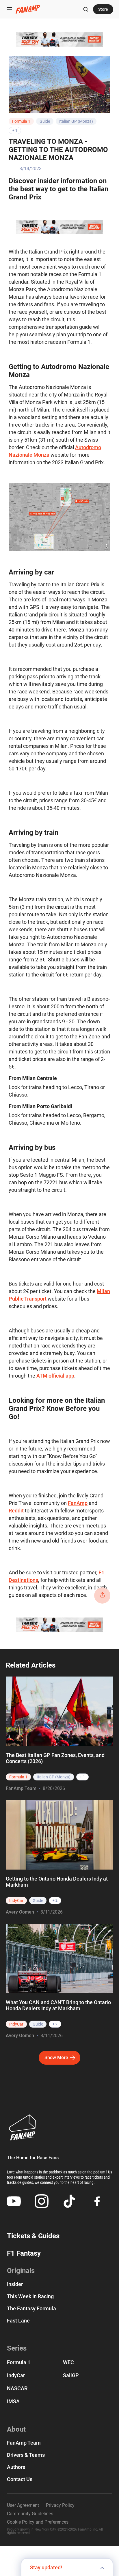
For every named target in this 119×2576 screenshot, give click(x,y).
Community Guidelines (30, 2514)
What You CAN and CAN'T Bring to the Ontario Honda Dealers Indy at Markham (58, 2005)
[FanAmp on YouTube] (14, 2201)
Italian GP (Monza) (76, 121)
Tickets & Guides (33, 2236)
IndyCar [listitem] (16, 1901)
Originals (21, 2271)
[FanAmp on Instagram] (42, 2201)
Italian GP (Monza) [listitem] (54, 1777)
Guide (45, 121)
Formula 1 (21, 121)
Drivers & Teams (26, 2455)
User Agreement (23, 2505)
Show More (56, 2058)
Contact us (20, 2479)
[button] (9, 9)
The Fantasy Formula (31, 2309)
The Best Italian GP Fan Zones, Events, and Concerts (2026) (55, 1758)
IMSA (13, 2401)
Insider (15, 2284)
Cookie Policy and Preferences (38, 2522)
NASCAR (17, 2388)
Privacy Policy (60, 2505)
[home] (28, 9)
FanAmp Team (21, 1788)
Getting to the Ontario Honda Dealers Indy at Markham (57, 1882)
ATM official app (55, 1376)
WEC (68, 2362)
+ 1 (15, 131)
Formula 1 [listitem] (18, 1777)
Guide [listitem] (38, 1901)
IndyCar (16, 2375)
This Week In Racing (30, 2296)
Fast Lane (18, 2321)
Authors (16, 2467)
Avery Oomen (20, 1912)
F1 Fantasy (24, 2253)
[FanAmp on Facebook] (97, 2201)
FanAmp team (24, 2443)
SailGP (71, 2375)
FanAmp (78, 1503)
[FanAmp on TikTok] (69, 2201)
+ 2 (55, 1901)
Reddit (16, 1511)
